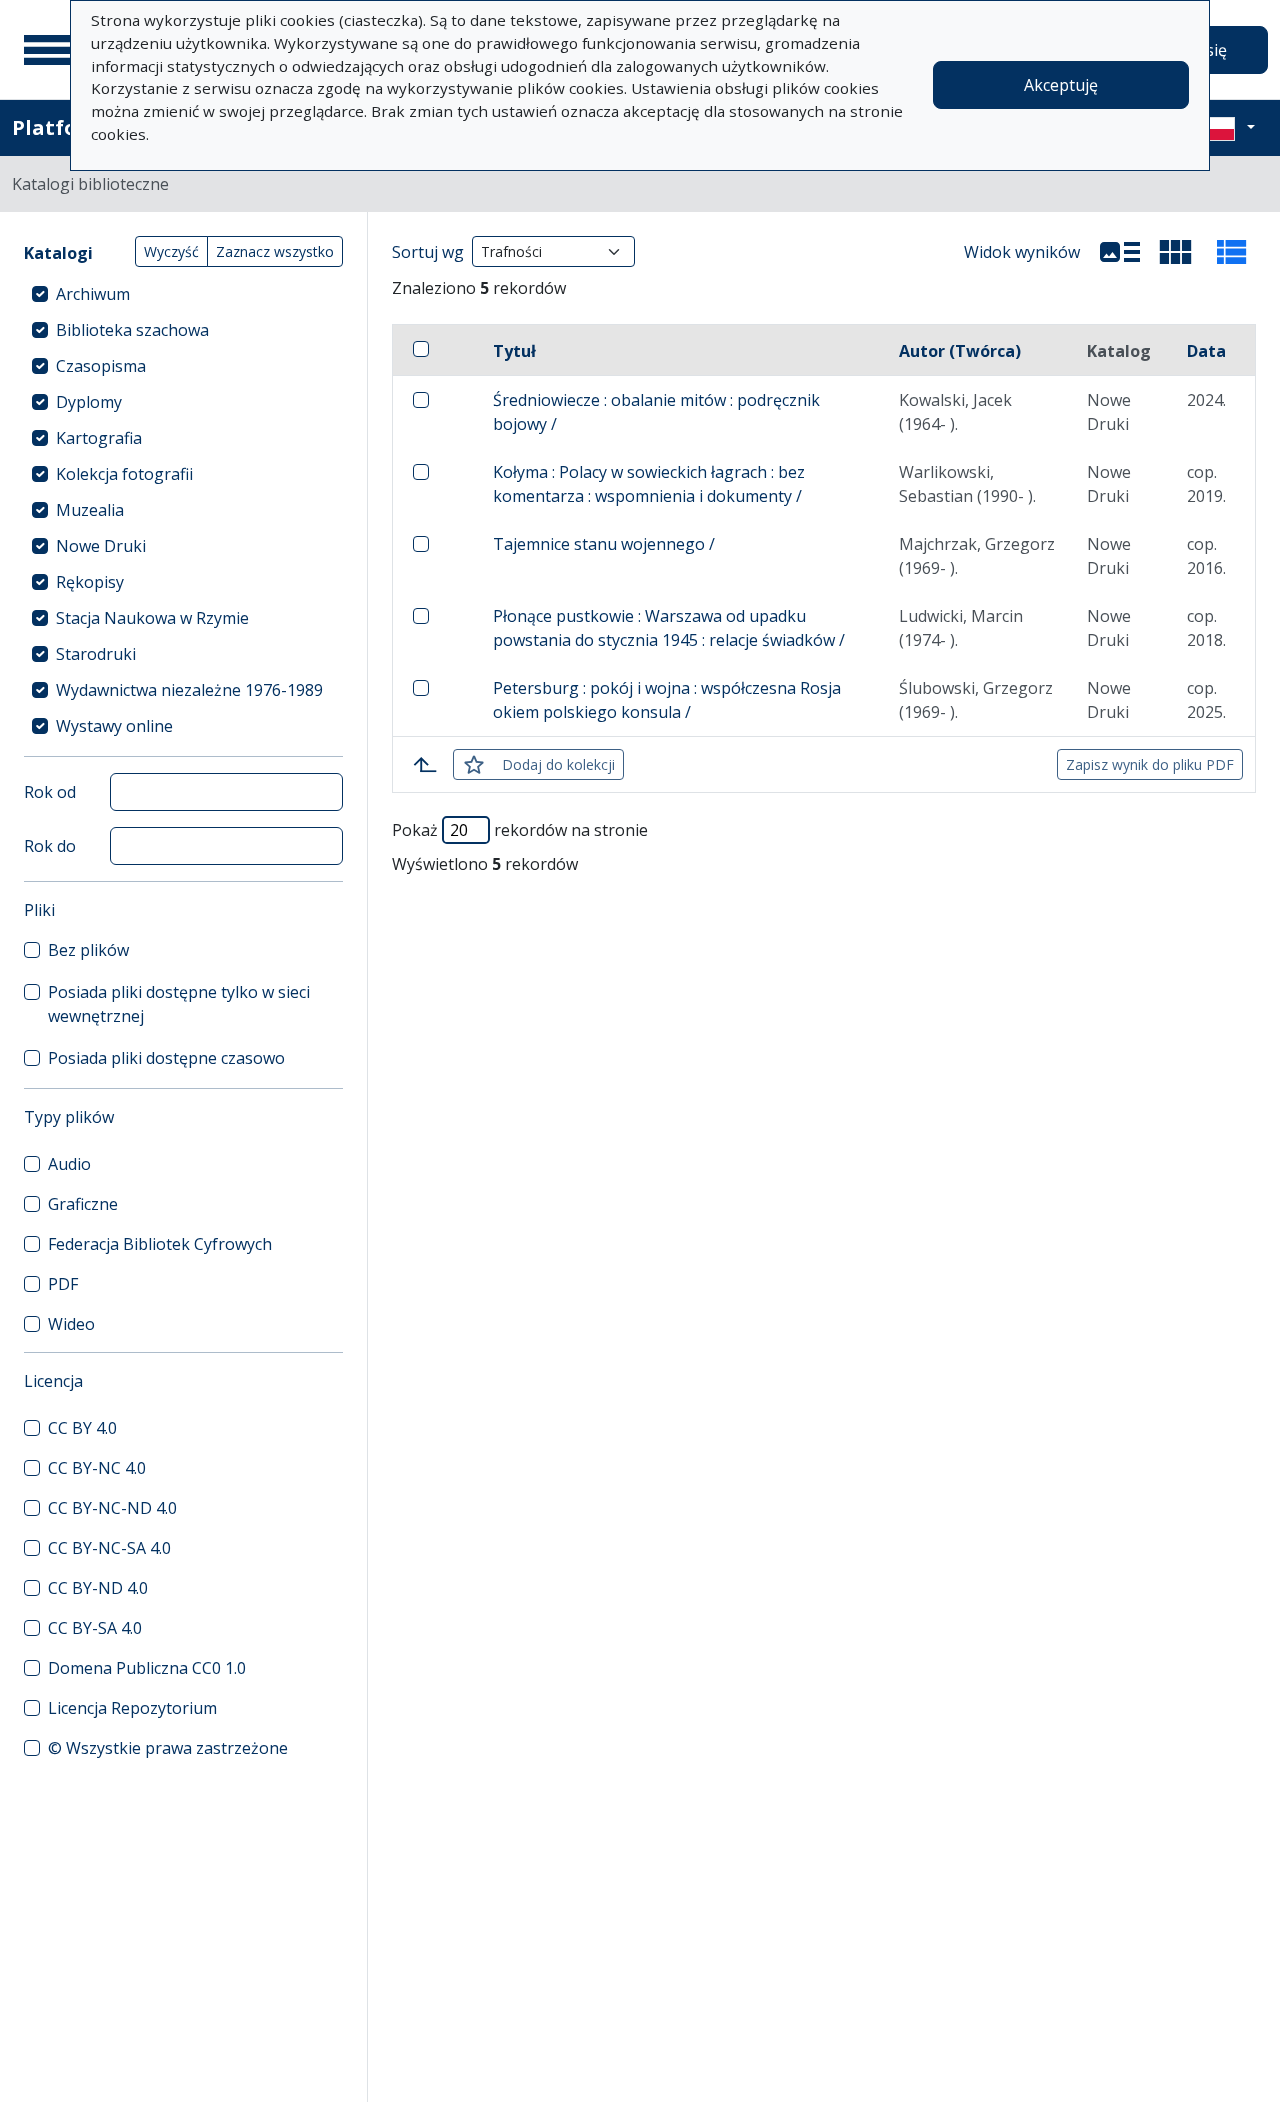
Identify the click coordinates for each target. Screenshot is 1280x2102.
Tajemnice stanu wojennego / (604, 544)
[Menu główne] (49, 50)
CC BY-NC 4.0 (97, 1468)
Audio (69, 1164)
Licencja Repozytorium (132, 1708)
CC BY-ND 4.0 (98, 1588)
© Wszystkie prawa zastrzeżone (168, 1748)
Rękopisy (90, 582)
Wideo (71, 1324)
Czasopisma (101, 366)
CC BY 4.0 (82, 1428)
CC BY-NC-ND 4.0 (112, 1508)
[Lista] (1120, 252)
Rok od (50, 792)
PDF (63, 1284)
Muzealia (90, 510)
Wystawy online (114, 726)
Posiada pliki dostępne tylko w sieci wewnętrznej (179, 1004)
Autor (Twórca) (960, 351)
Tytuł (514, 351)
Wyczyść (171, 251)
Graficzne (83, 1204)
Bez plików (88, 950)
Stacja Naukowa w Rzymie (152, 618)
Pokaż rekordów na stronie (520, 830)
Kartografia (99, 438)
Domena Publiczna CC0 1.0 (147, 1668)
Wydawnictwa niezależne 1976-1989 (189, 690)
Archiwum (93, 294)
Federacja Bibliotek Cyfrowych (160, 1244)
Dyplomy (89, 402)
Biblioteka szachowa (132, 330)
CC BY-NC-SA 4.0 (109, 1548)
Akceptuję (1061, 85)
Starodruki (96, 654)
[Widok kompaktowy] (1176, 252)
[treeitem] (183, 294)
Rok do (50, 846)
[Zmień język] (1227, 128)
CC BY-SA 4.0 (95, 1628)
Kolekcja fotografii (124, 474)
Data (1206, 351)
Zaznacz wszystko (275, 251)
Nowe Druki (101, 546)
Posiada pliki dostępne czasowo (166, 1058)
